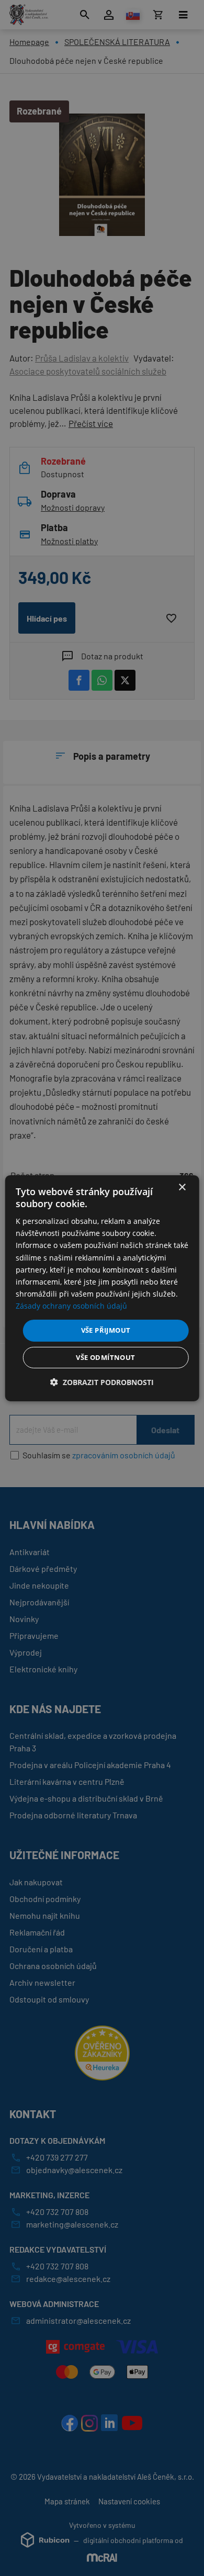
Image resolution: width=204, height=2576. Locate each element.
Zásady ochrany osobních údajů (71, 1306)
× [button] (182, 1187)
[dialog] (102, 1288)
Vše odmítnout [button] (105, 1357)
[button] (102, 1382)
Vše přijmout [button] (106, 1330)
